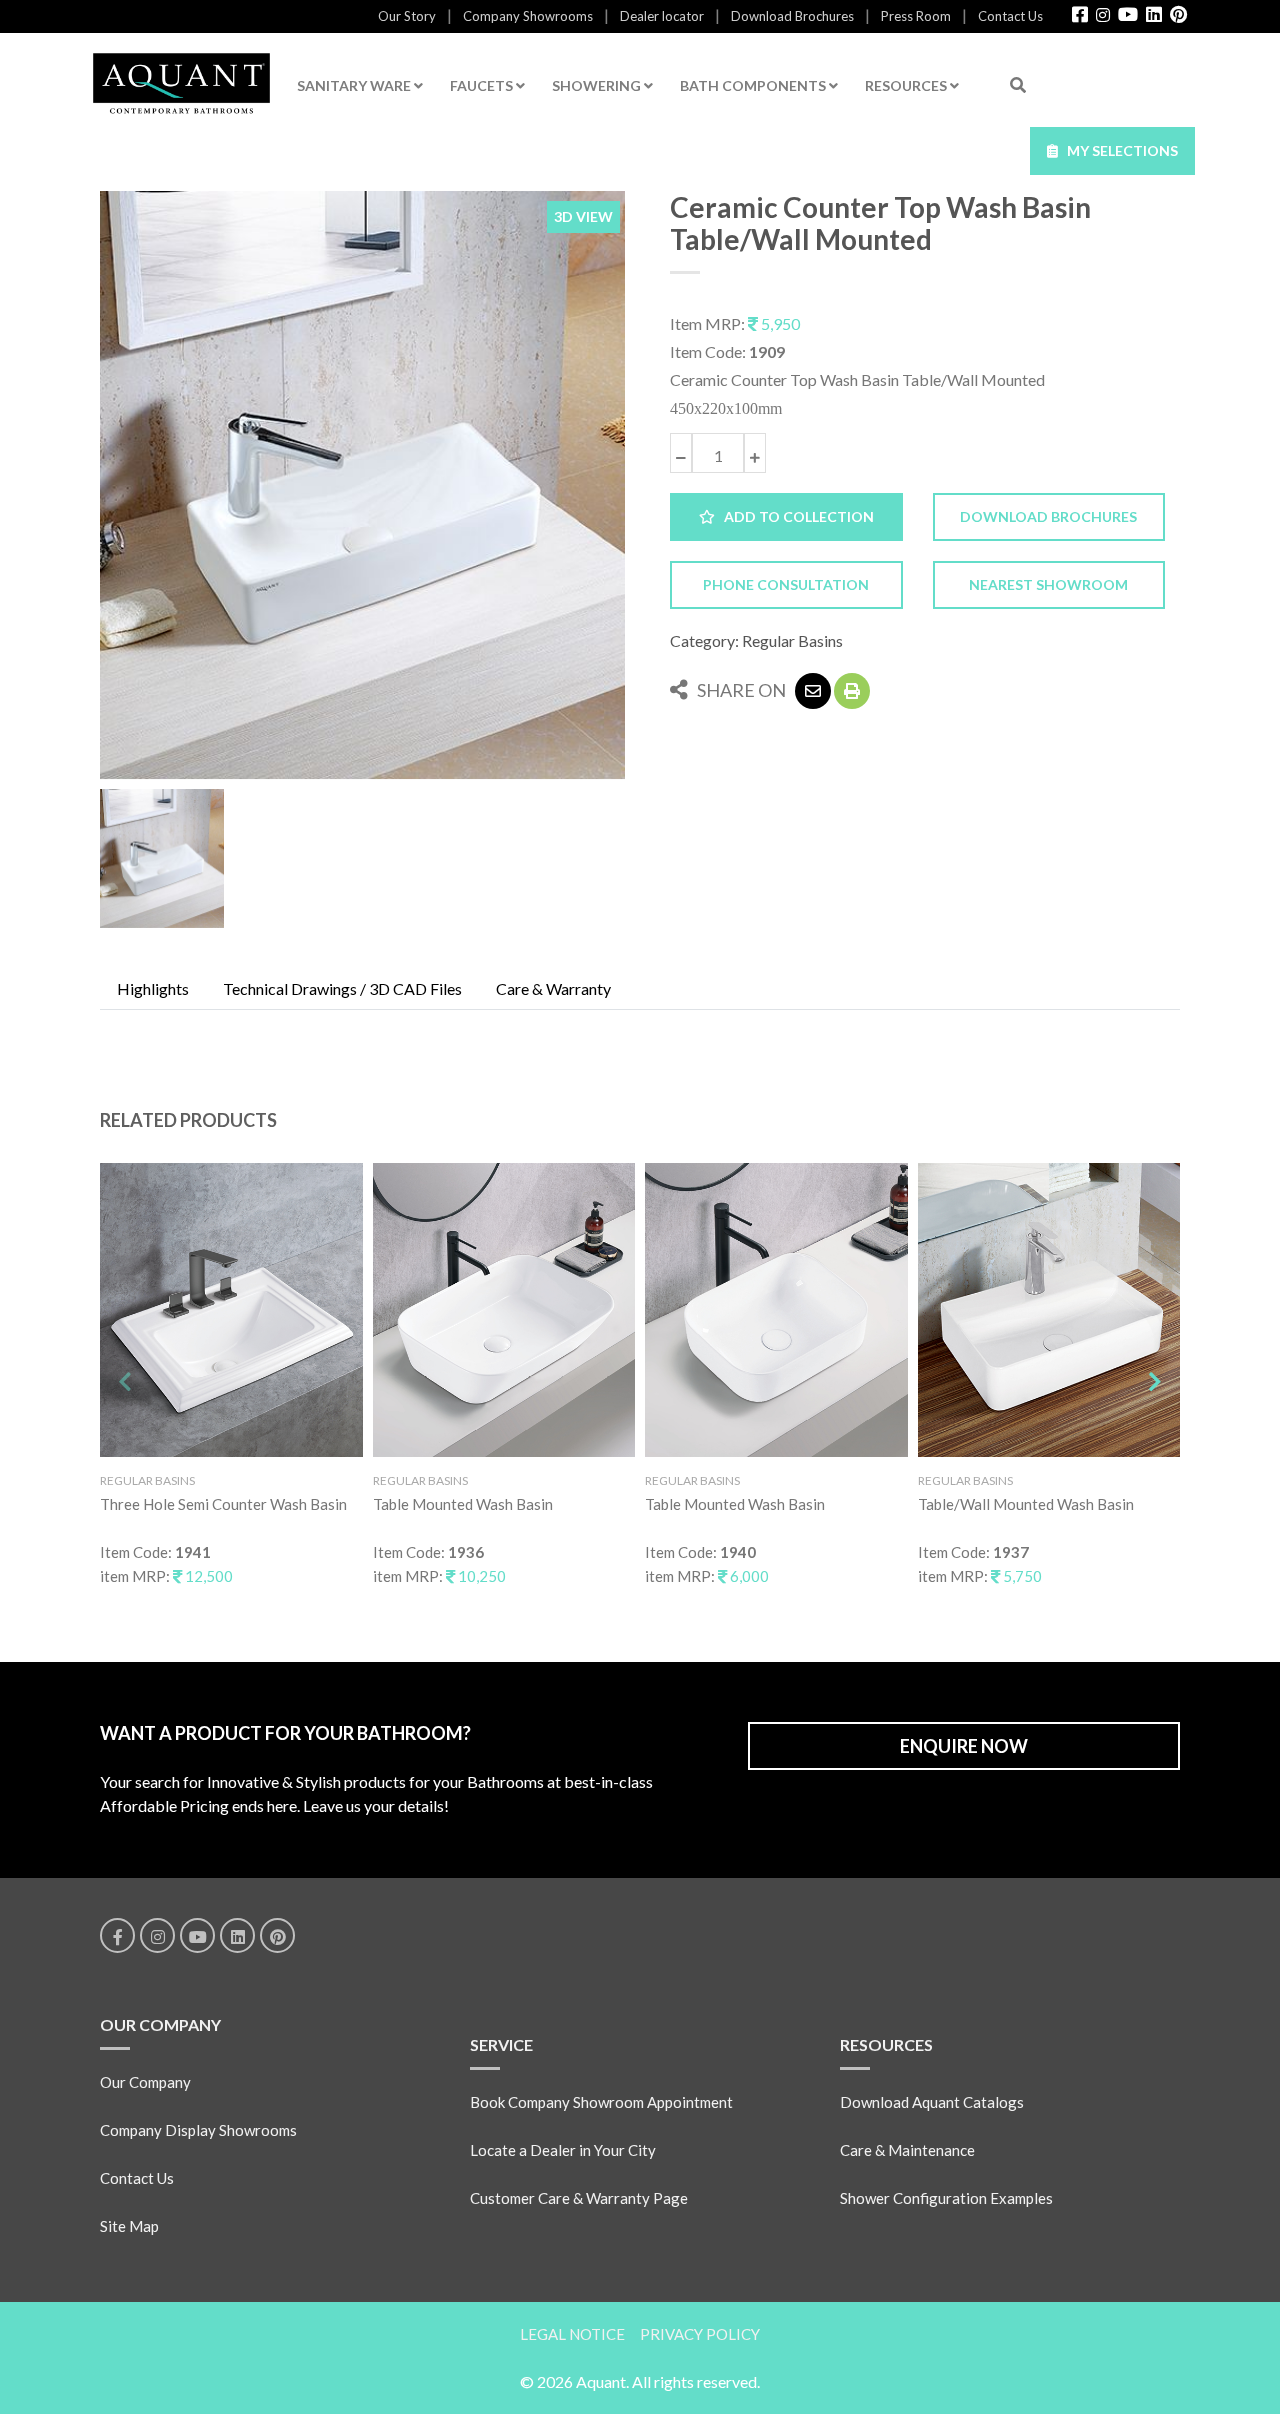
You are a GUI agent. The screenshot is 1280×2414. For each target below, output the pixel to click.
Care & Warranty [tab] (553, 988)
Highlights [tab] (153, 988)
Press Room (916, 16)
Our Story (407, 16)
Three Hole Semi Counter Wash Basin (223, 1504)
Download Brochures (792, 16)
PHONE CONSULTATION (786, 584)
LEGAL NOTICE (572, 2334)
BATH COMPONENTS (754, 85)
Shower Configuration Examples (946, 2198)
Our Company (145, 2082)
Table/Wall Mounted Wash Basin (1026, 1504)
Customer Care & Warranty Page (579, 2198)
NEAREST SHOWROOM (1048, 584)
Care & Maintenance (907, 2150)
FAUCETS (483, 85)
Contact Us (1010, 16)
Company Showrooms (528, 16)
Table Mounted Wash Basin (463, 1504)
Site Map (129, 2226)
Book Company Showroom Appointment (601, 2102)
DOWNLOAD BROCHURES (1048, 516)
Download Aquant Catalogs (932, 2102)
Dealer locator (662, 16)
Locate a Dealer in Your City (563, 2150)
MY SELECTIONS (1118, 150)
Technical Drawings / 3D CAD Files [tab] (342, 988)
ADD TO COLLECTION (794, 516)
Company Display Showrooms (198, 2130)
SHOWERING (598, 85)
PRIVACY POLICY (700, 2334)
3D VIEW (583, 216)
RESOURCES (907, 85)
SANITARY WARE (355, 85)
